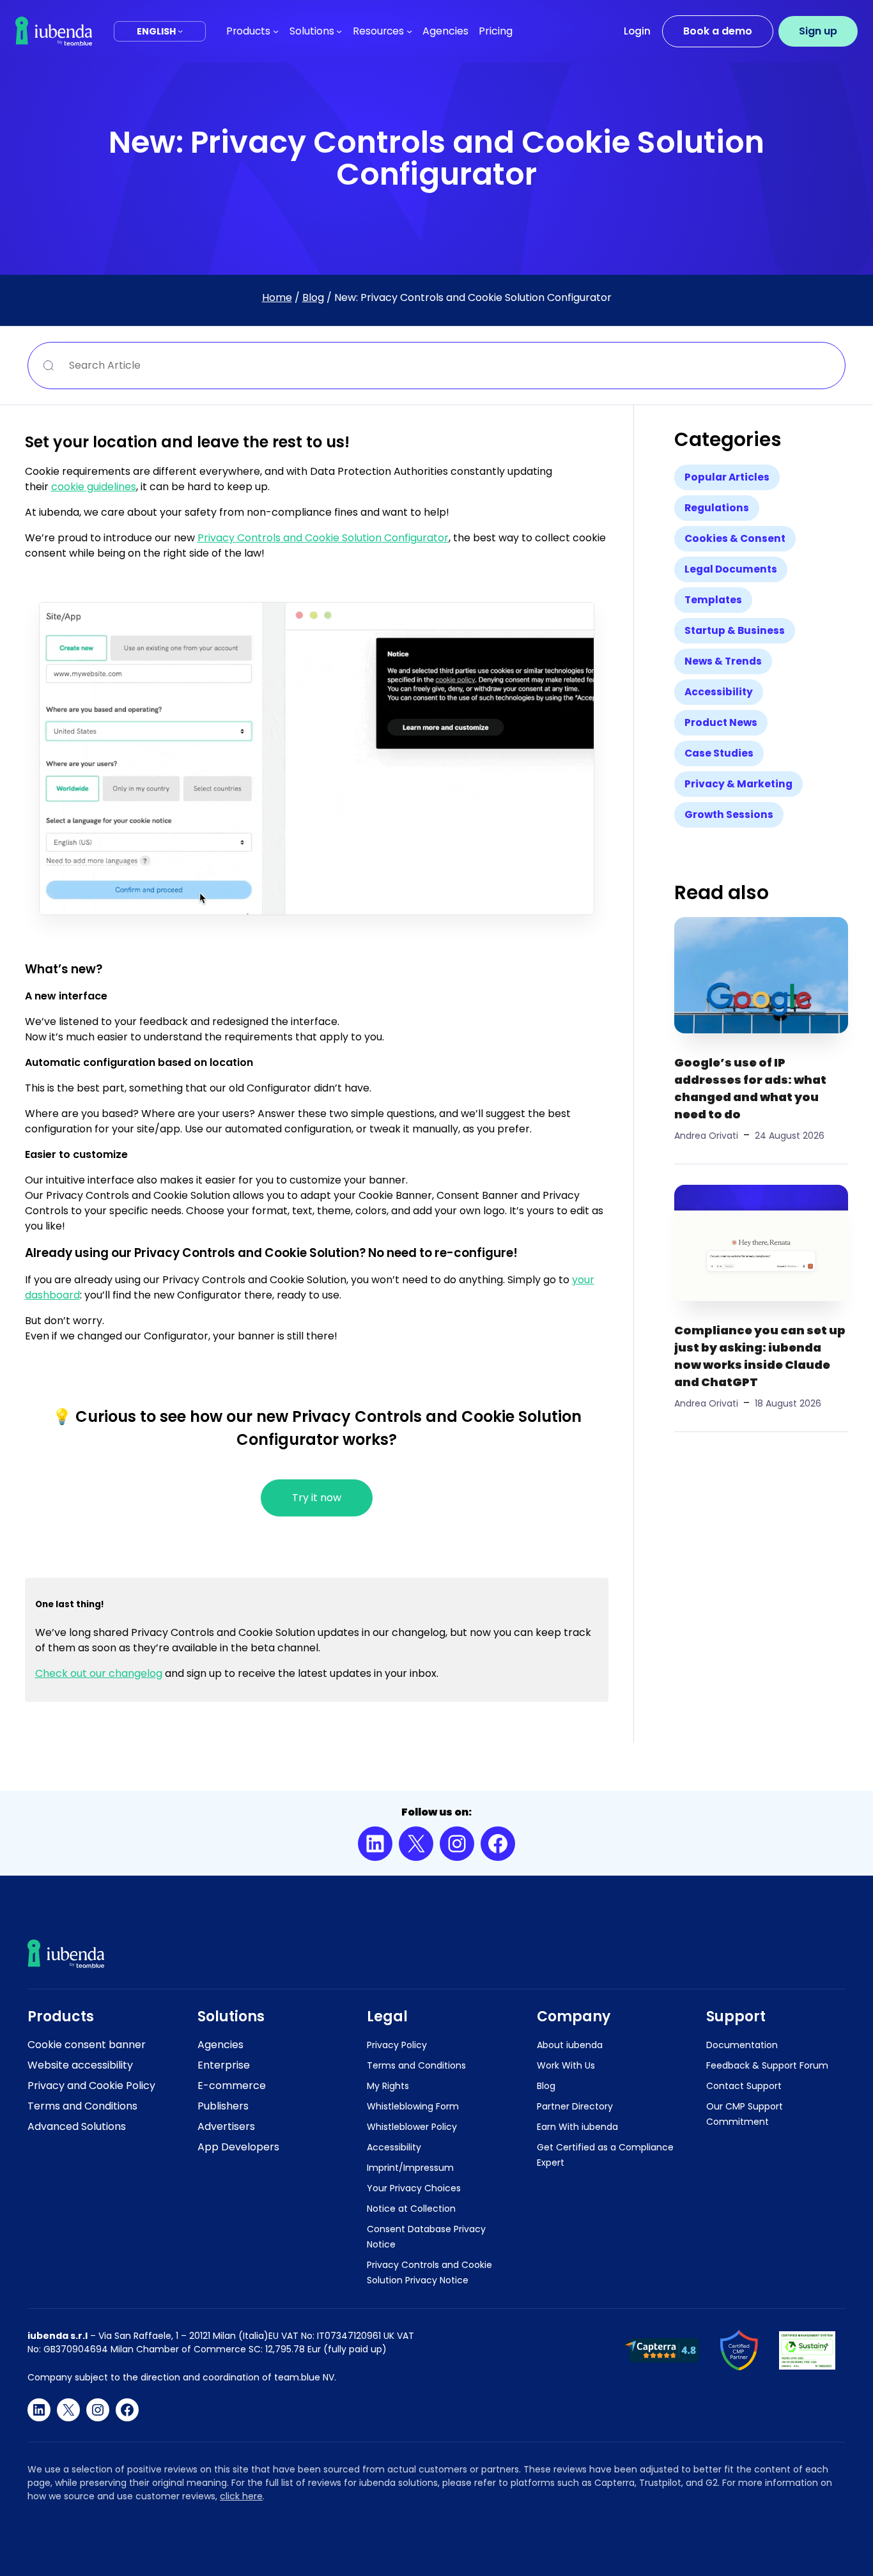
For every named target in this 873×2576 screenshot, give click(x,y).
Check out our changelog (99, 1673)
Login (637, 31)
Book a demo (718, 31)
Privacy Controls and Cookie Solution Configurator (323, 538)
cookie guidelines (94, 487)
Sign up (818, 31)
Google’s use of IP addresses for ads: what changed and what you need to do (750, 1088)
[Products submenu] (276, 31)
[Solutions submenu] (339, 31)
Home (277, 297)
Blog (313, 297)
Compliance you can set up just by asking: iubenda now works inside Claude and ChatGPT (760, 1356)
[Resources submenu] (409, 31)
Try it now (317, 1498)
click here (241, 2496)
